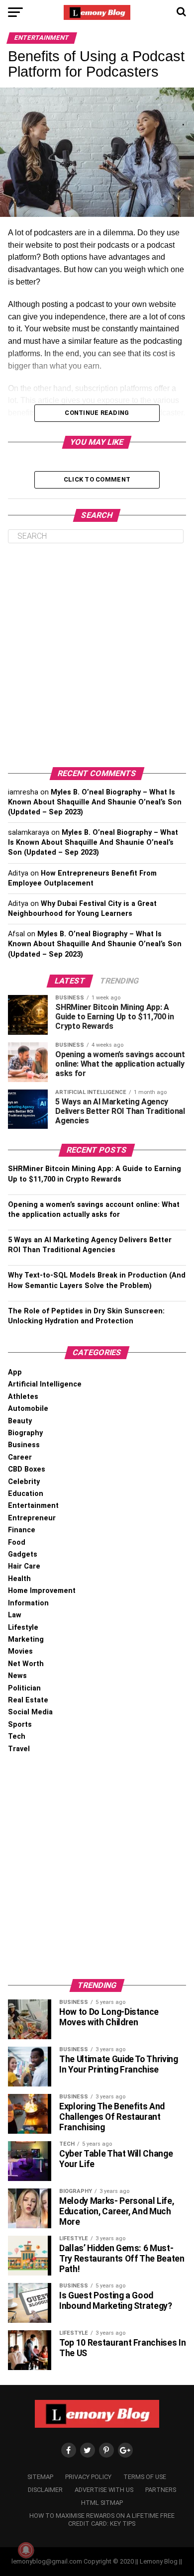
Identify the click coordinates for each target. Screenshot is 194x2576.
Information (28, 1603)
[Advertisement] (97, 655)
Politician (24, 1688)
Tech (17, 1736)
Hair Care (24, 1566)
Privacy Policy (88, 2477)
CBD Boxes (27, 1469)
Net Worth (26, 1664)
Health (19, 1579)
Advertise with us (104, 2490)
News (17, 1676)
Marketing (26, 1639)
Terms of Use (145, 2477)
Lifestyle (23, 1628)
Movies (20, 1651)
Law (15, 1615)
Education (26, 1494)
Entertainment (33, 1506)
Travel (19, 1749)
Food (17, 1542)
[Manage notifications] (26, 2550)
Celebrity (24, 1482)
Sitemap (40, 2477)
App (15, 1372)
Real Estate (28, 1700)
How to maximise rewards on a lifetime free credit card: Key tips (102, 2520)
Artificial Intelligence (45, 1384)
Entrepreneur (32, 1518)
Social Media (30, 1712)
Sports (20, 1725)
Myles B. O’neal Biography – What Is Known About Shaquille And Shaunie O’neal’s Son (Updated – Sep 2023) (95, 802)
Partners (161, 2490)
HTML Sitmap (102, 2503)
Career (20, 1457)
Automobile (28, 1409)
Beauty (20, 1421)
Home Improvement (42, 1591)
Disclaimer (45, 2490)
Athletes (23, 1397)
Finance (22, 1530)
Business (24, 1445)
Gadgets (23, 1554)
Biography (25, 1433)
